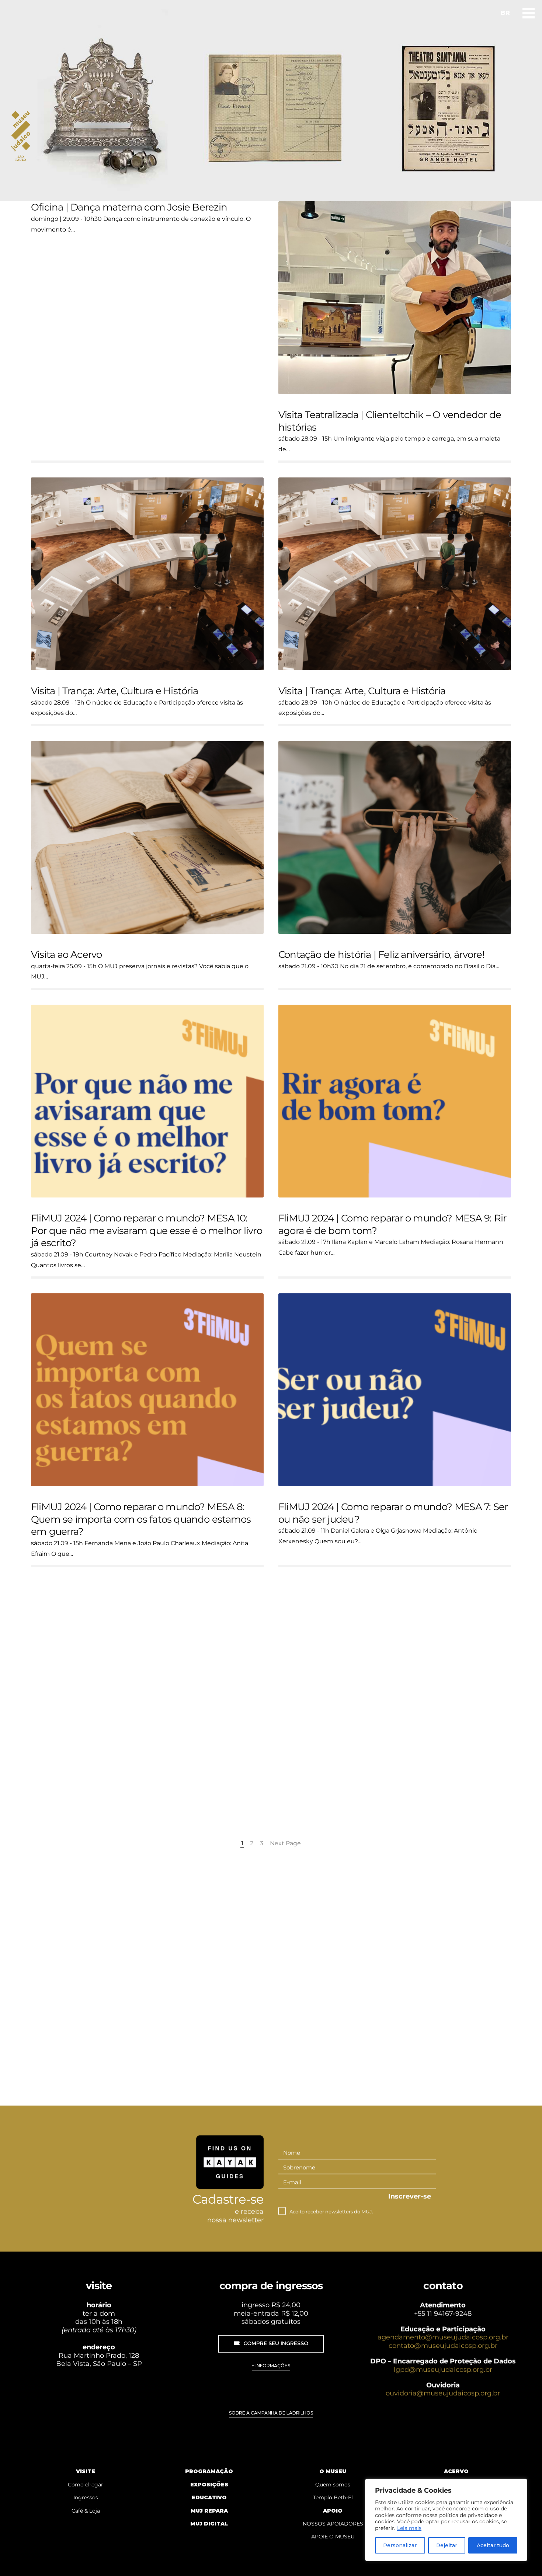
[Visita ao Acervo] (147, 837)
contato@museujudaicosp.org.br (443, 2346)
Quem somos (333, 2485)
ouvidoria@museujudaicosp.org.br (443, 2394)
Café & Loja (86, 2511)
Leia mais (409, 2528)
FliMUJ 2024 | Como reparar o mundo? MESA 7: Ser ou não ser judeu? (393, 1513)
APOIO (333, 2511)
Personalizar (400, 2545)
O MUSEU (333, 2471)
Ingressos (86, 2497)
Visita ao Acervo (67, 955)
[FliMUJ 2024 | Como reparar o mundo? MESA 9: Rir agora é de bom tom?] (395, 1101)
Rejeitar (447, 2545)
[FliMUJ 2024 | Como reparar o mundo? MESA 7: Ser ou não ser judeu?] (395, 1390)
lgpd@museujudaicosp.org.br (443, 2370)
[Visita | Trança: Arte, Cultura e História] (147, 574)
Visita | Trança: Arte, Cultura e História (114, 691)
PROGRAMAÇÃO (209, 2471)
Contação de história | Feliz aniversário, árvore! (381, 955)
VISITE (86, 2471)
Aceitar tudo (493, 2545)
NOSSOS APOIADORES (333, 2524)
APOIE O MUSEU (333, 2537)
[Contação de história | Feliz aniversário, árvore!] (395, 837)
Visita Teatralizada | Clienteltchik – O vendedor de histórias (390, 421)
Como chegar (86, 2485)
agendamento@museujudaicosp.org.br (443, 2337)
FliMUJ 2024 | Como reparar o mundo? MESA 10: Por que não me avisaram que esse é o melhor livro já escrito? (147, 1231)
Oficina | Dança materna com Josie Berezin (129, 207)
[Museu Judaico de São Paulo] (27, 136)
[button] (271, 2344)
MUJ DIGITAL (209, 2524)
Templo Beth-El (333, 2497)
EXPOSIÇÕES (209, 2485)
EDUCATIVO (209, 2497)
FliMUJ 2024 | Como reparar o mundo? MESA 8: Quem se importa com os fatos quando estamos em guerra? (141, 1519)
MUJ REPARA (209, 2511)
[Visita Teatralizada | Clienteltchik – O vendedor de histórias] (395, 298)
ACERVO (456, 2471)
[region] (446, 2520)
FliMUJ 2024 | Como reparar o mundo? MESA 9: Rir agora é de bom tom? (392, 1224)
